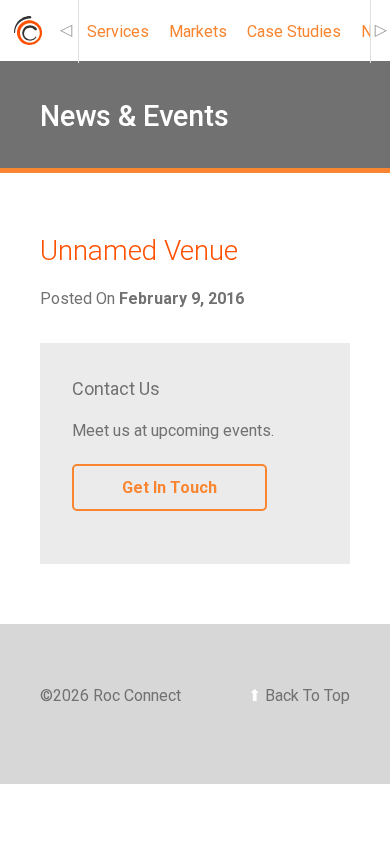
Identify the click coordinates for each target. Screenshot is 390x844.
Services (118, 31)
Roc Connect (27, 36)
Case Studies (294, 31)
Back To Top (299, 695)
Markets (198, 31)
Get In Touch (169, 487)
